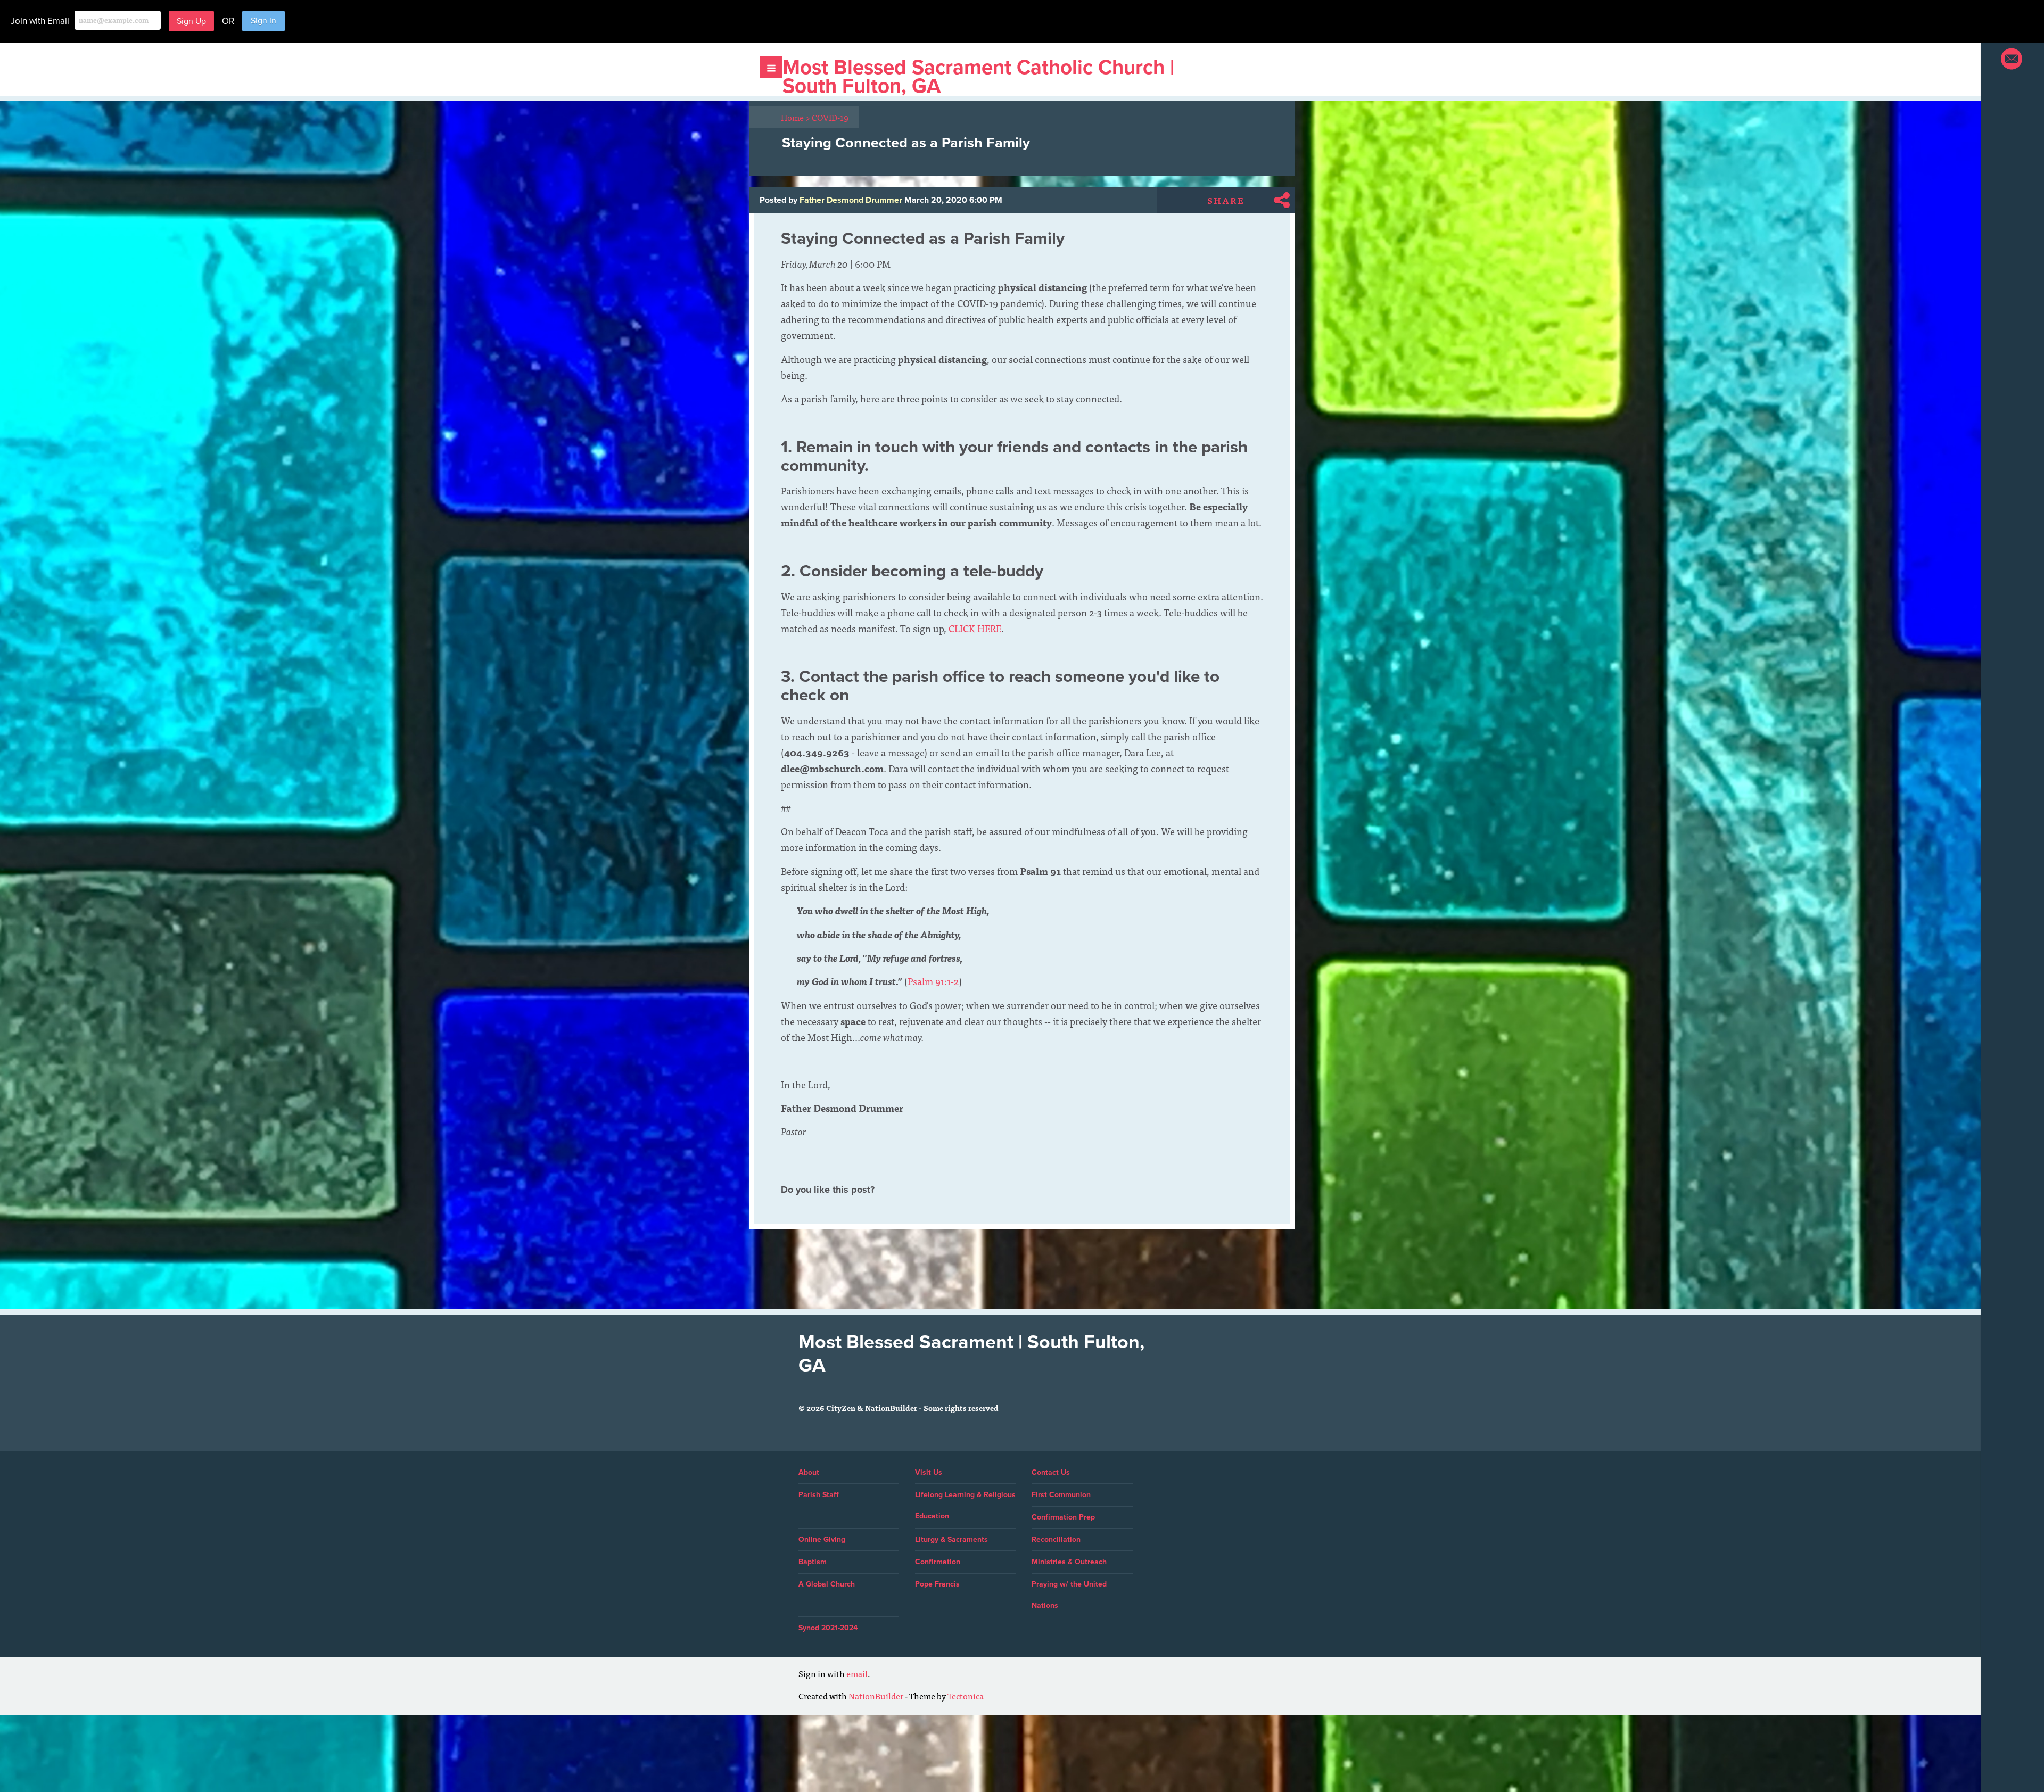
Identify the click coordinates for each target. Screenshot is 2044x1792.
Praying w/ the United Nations (1069, 1595)
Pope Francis (937, 1584)
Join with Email (40, 21)
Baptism (813, 1562)
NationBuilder (876, 1696)
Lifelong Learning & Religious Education (965, 1505)
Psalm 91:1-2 (933, 981)
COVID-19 (830, 117)
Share (1226, 200)
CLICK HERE (975, 628)
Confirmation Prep (1063, 1517)
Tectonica (966, 1696)
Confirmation (938, 1562)
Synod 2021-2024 (828, 1628)
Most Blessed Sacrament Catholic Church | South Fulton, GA (978, 77)
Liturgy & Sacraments (951, 1539)
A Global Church (827, 1584)
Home (796, 117)
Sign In (263, 21)
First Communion (1061, 1495)
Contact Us (1051, 1472)
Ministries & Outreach (1069, 1562)
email (857, 1673)
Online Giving (822, 1539)
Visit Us (929, 1472)
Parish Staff (819, 1495)
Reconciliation (1056, 1539)
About (809, 1472)
